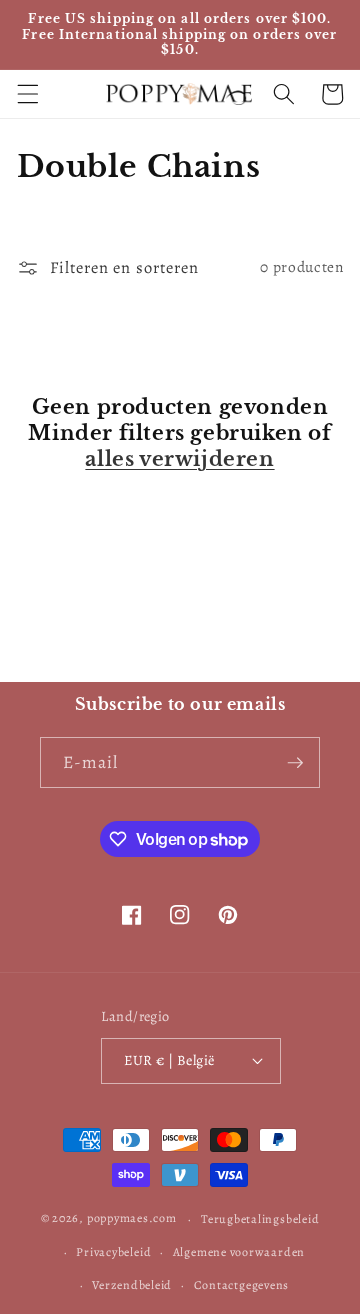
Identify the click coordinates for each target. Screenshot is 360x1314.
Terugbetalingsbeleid (260, 1219)
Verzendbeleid (132, 1285)
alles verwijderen (179, 459)
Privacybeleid (113, 1252)
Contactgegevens (242, 1285)
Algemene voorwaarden (239, 1252)
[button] (27, 94)
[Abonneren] (295, 763)
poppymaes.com (132, 1219)
